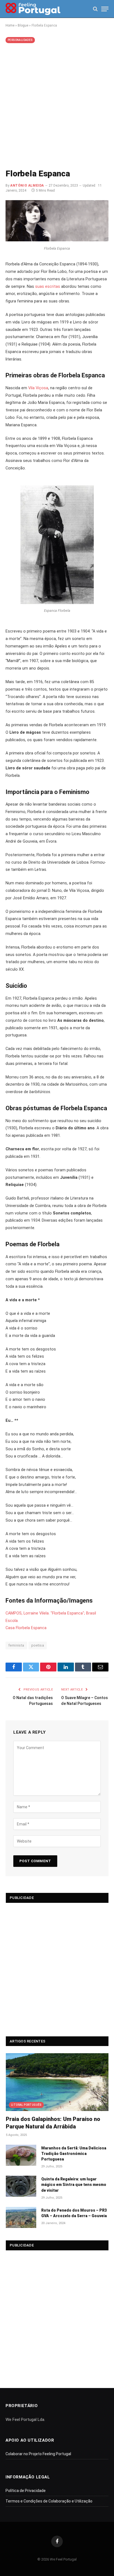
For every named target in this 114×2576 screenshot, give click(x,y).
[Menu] (105, 9)
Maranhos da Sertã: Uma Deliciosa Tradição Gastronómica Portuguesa (74, 2154)
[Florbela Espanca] (57, 240)
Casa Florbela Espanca (26, 1628)
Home (10, 25)
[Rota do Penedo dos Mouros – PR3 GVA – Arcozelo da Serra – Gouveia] (21, 2217)
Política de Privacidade (26, 2491)
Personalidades (20, 40)
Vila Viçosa (38, 388)
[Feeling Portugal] (33, 9)
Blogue (23, 25)
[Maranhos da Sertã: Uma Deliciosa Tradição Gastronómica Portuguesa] (21, 2155)
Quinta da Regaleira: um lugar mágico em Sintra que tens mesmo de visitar (74, 2185)
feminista (16, 1645)
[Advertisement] (57, 105)
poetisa (38, 1645)
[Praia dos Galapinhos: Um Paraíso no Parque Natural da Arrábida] (57, 2082)
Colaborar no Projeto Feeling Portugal (38, 2454)
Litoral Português (26, 2105)
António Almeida (27, 186)
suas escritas (48, 287)
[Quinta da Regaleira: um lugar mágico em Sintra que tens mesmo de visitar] (21, 2186)
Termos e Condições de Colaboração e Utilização (49, 2501)
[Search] (95, 9)
